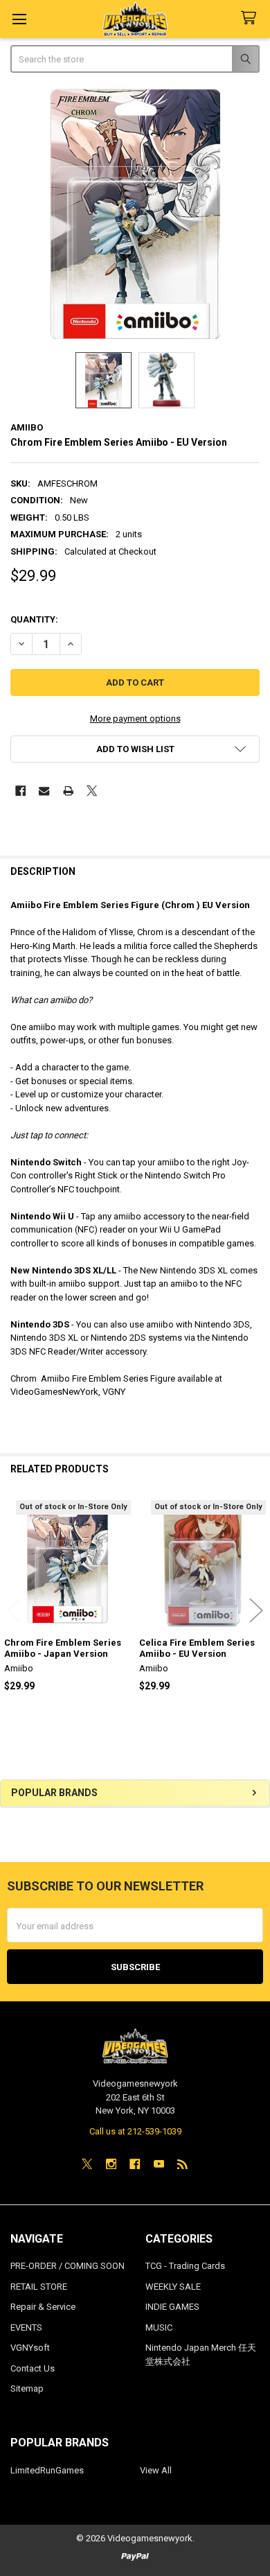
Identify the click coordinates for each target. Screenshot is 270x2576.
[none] (135, 214)
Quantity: (34, 619)
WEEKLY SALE (173, 2287)
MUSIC (159, 2327)
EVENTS (26, 2327)
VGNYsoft (30, 2348)
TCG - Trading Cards (185, 2266)
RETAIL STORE (39, 2287)
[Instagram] (111, 2164)
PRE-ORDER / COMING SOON (67, 2266)
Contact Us (33, 2368)
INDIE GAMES (172, 2307)
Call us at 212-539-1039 (135, 2131)
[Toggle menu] (19, 19)
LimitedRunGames (47, 2470)
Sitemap (27, 2388)
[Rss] (182, 2164)
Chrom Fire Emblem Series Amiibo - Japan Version (63, 1648)
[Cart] (251, 18)
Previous (14, 1610)
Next (256, 1610)
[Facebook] (20, 791)
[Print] (68, 791)
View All (156, 2470)
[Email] (44, 791)
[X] (92, 791)
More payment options (135, 719)
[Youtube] (159, 2164)
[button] (135, 749)
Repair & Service (43, 2307)
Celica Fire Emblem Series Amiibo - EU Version (197, 1648)
